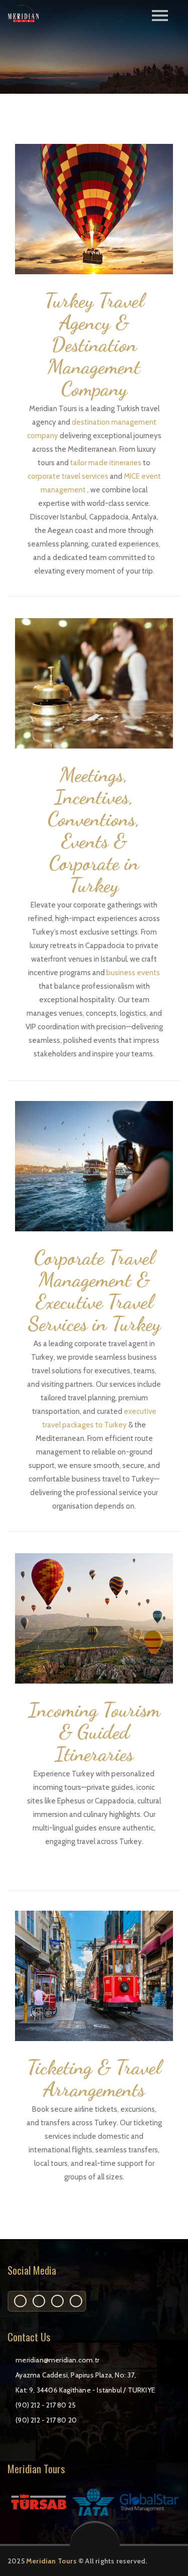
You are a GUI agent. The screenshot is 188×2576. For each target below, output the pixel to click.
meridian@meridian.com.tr (57, 2360)
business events (133, 973)
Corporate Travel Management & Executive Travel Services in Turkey (94, 1291)
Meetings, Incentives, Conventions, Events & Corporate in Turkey (94, 830)
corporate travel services (69, 476)
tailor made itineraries (107, 463)
